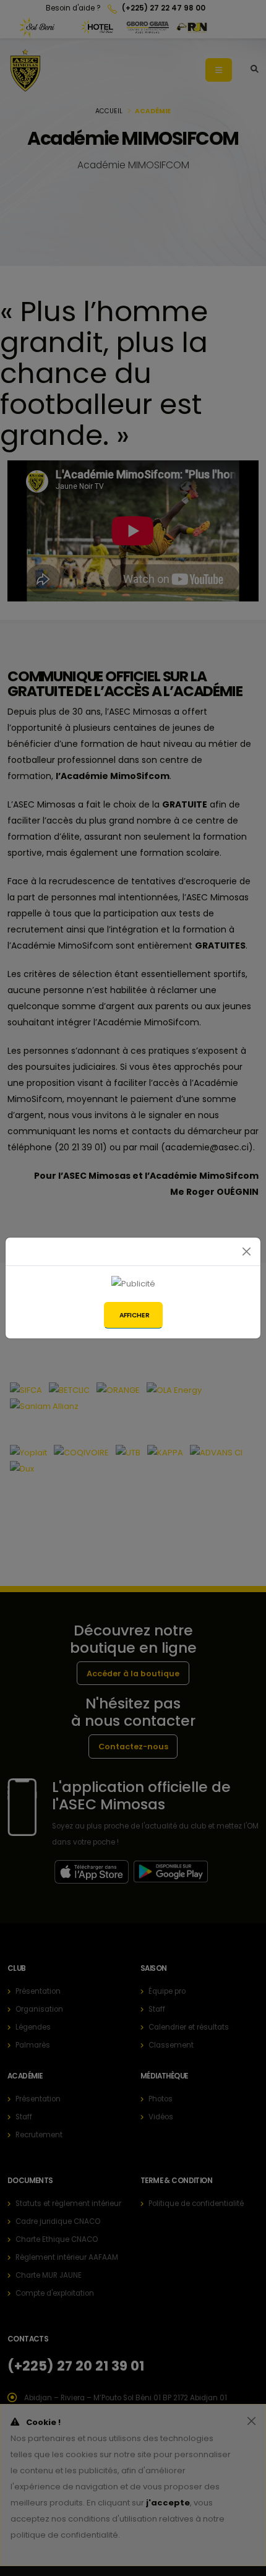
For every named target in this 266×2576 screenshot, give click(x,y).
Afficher (135, 1315)
